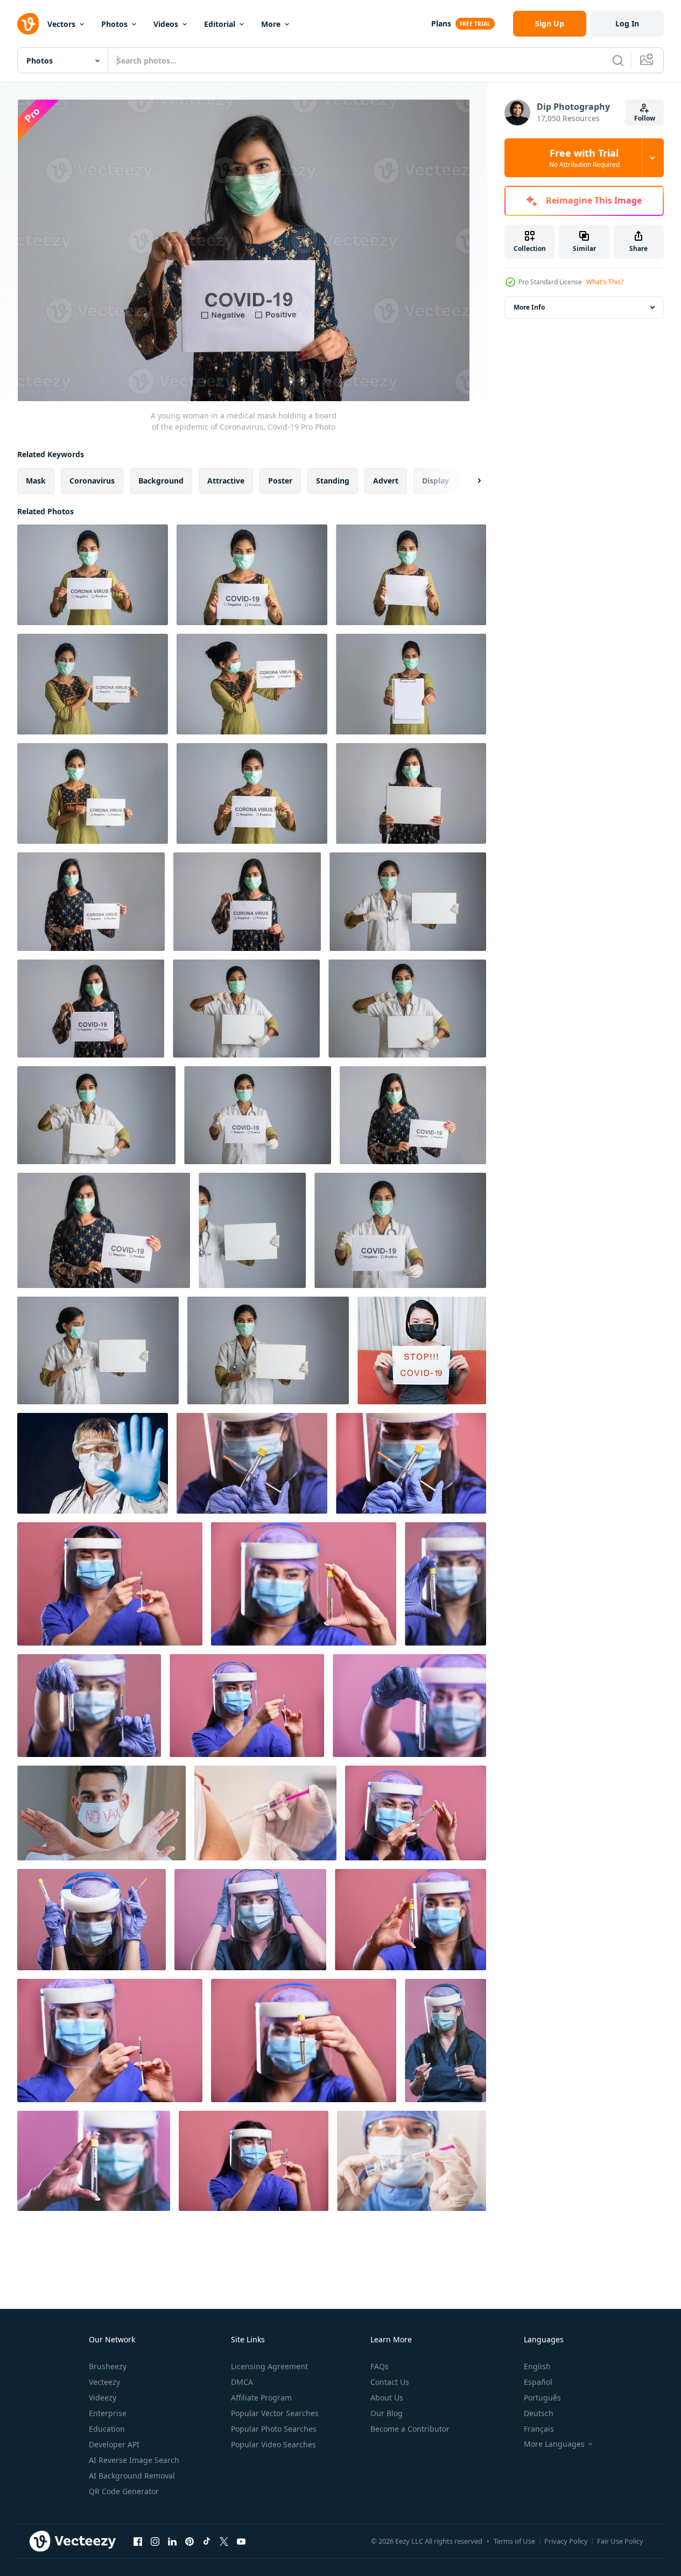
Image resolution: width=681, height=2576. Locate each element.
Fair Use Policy (620, 2541)
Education (107, 2429)
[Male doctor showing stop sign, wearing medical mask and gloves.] (93, 1463)
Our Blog (387, 2413)
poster (280, 481)
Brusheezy (108, 2366)
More (271, 24)
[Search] (618, 60)
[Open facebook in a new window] (138, 2541)
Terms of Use (514, 2541)
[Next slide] (470, 481)
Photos (114, 24)
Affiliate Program (261, 2397)
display (436, 481)
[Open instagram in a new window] (155, 2541)
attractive (226, 481)
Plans (441, 23)
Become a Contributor (410, 2429)
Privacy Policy (566, 2541)
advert (386, 481)
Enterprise (108, 2413)
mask (36, 481)
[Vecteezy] (28, 24)
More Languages (554, 2444)
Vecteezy (104, 2382)
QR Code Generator (124, 2491)
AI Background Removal (132, 2476)
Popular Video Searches (273, 2444)
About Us (387, 2397)
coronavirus (92, 481)
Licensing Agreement (269, 2366)
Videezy (103, 2397)
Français (539, 2429)
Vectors (61, 24)
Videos (166, 24)
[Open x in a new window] (224, 2541)
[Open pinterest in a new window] (189, 2541)
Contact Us (390, 2382)
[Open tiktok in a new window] (207, 2541)
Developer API (114, 2444)
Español (538, 2382)
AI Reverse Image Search (134, 2460)
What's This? (605, 282)
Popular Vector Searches (275, 2413)
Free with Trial (584, 158)
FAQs (380, 2366)
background (161, 481)
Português (542, 2397)
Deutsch (539, 2413)
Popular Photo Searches (274, 2429)
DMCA (242, 2382)
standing (333, 481)
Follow (645, 118)
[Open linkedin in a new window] (172, 2541)
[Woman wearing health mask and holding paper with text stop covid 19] (422, 1350)
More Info (529, 307)
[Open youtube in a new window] (241, 2541)
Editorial (220, 24)
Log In (627, 23)
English (537, 2366)
